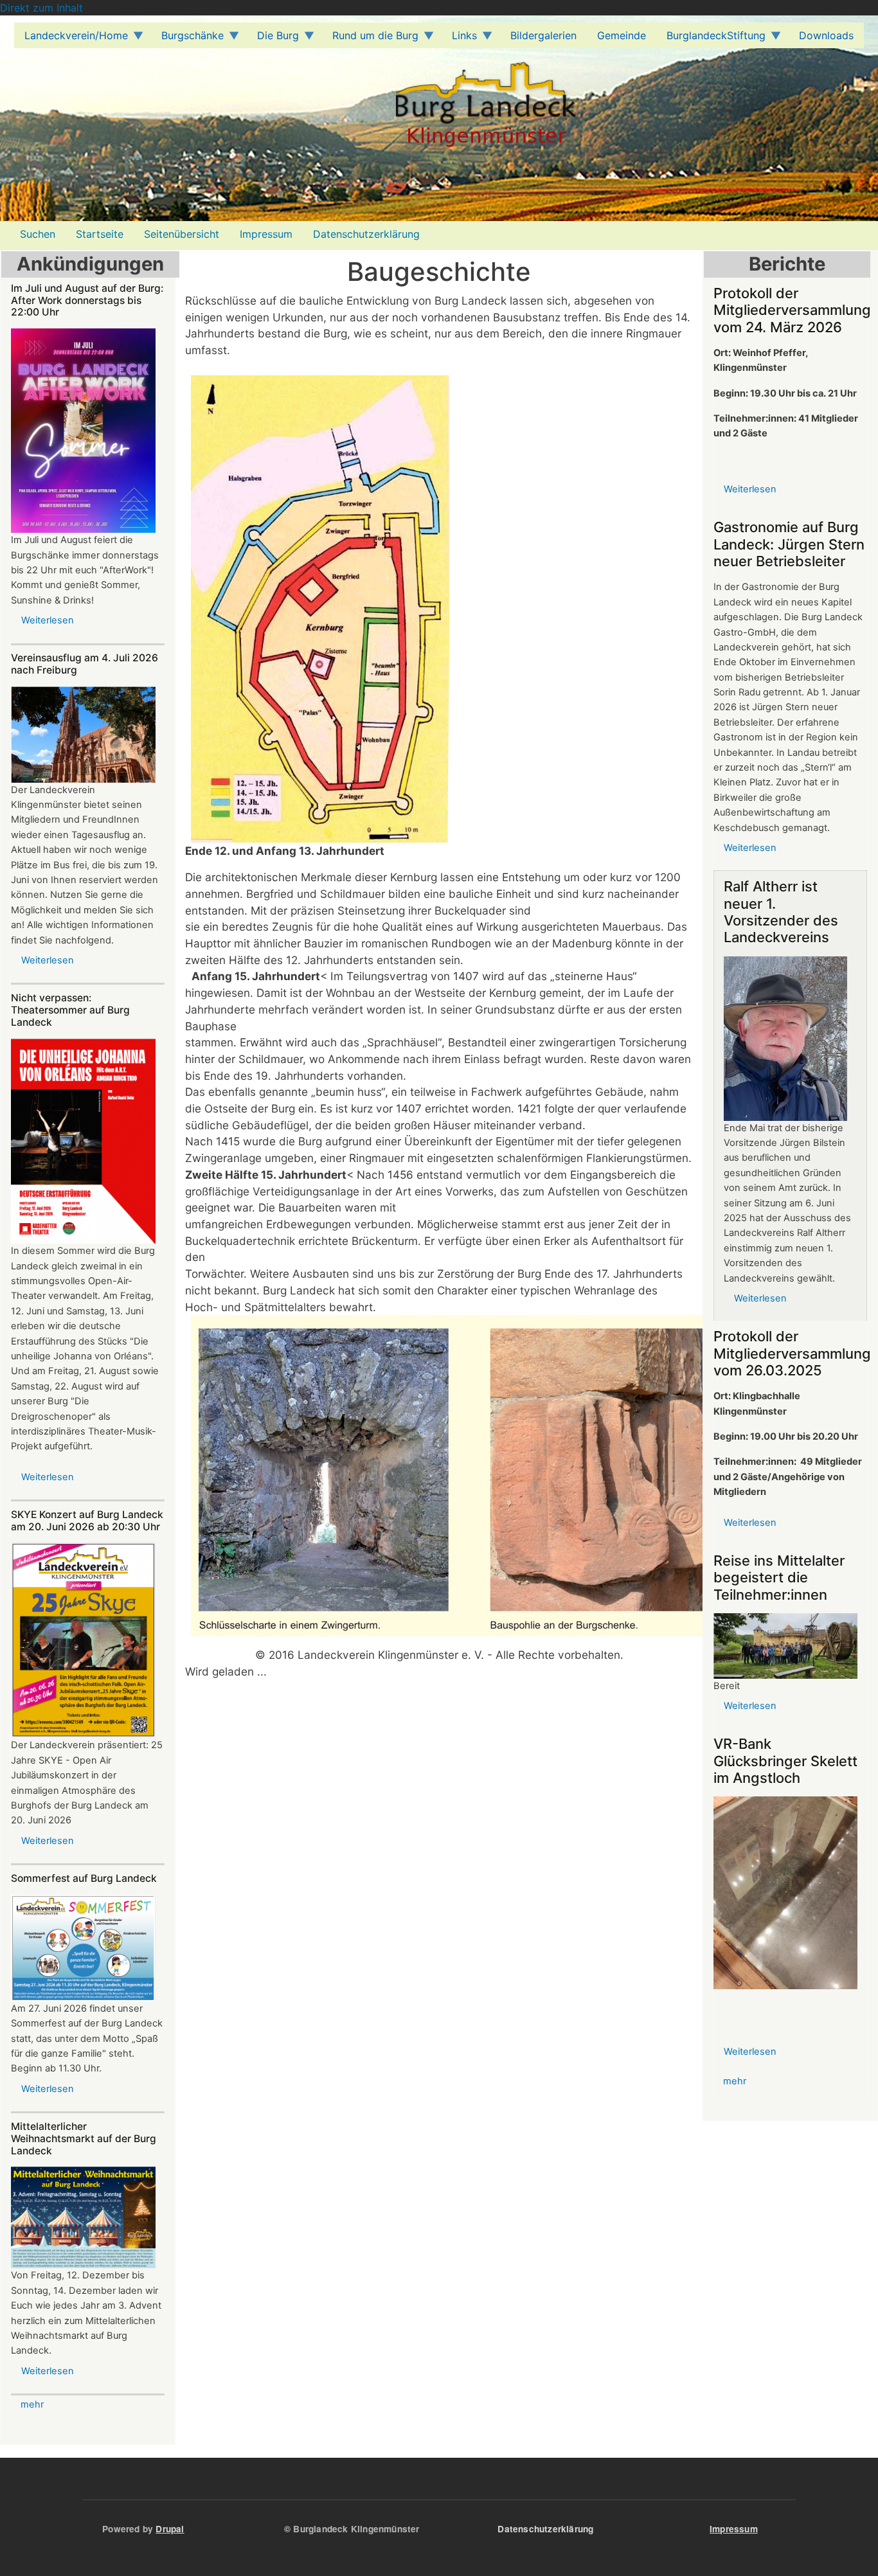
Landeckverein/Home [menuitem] (71, 39)
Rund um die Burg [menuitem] (370, 39)
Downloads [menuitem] (826, 35)
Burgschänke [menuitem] (187, 39)
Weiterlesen (48, 620)
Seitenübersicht (182, 234)
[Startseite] (293, 114)
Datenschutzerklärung (366, 234)
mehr (32, 2404)
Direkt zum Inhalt (41, 8)
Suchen (38, 234)
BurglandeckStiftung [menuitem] (711, 39)
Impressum (266, 234)
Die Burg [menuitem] (273, 39)
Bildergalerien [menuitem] (543, 35)
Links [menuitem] (459, 39)
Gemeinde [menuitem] (622, 35)
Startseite (100, 234)
